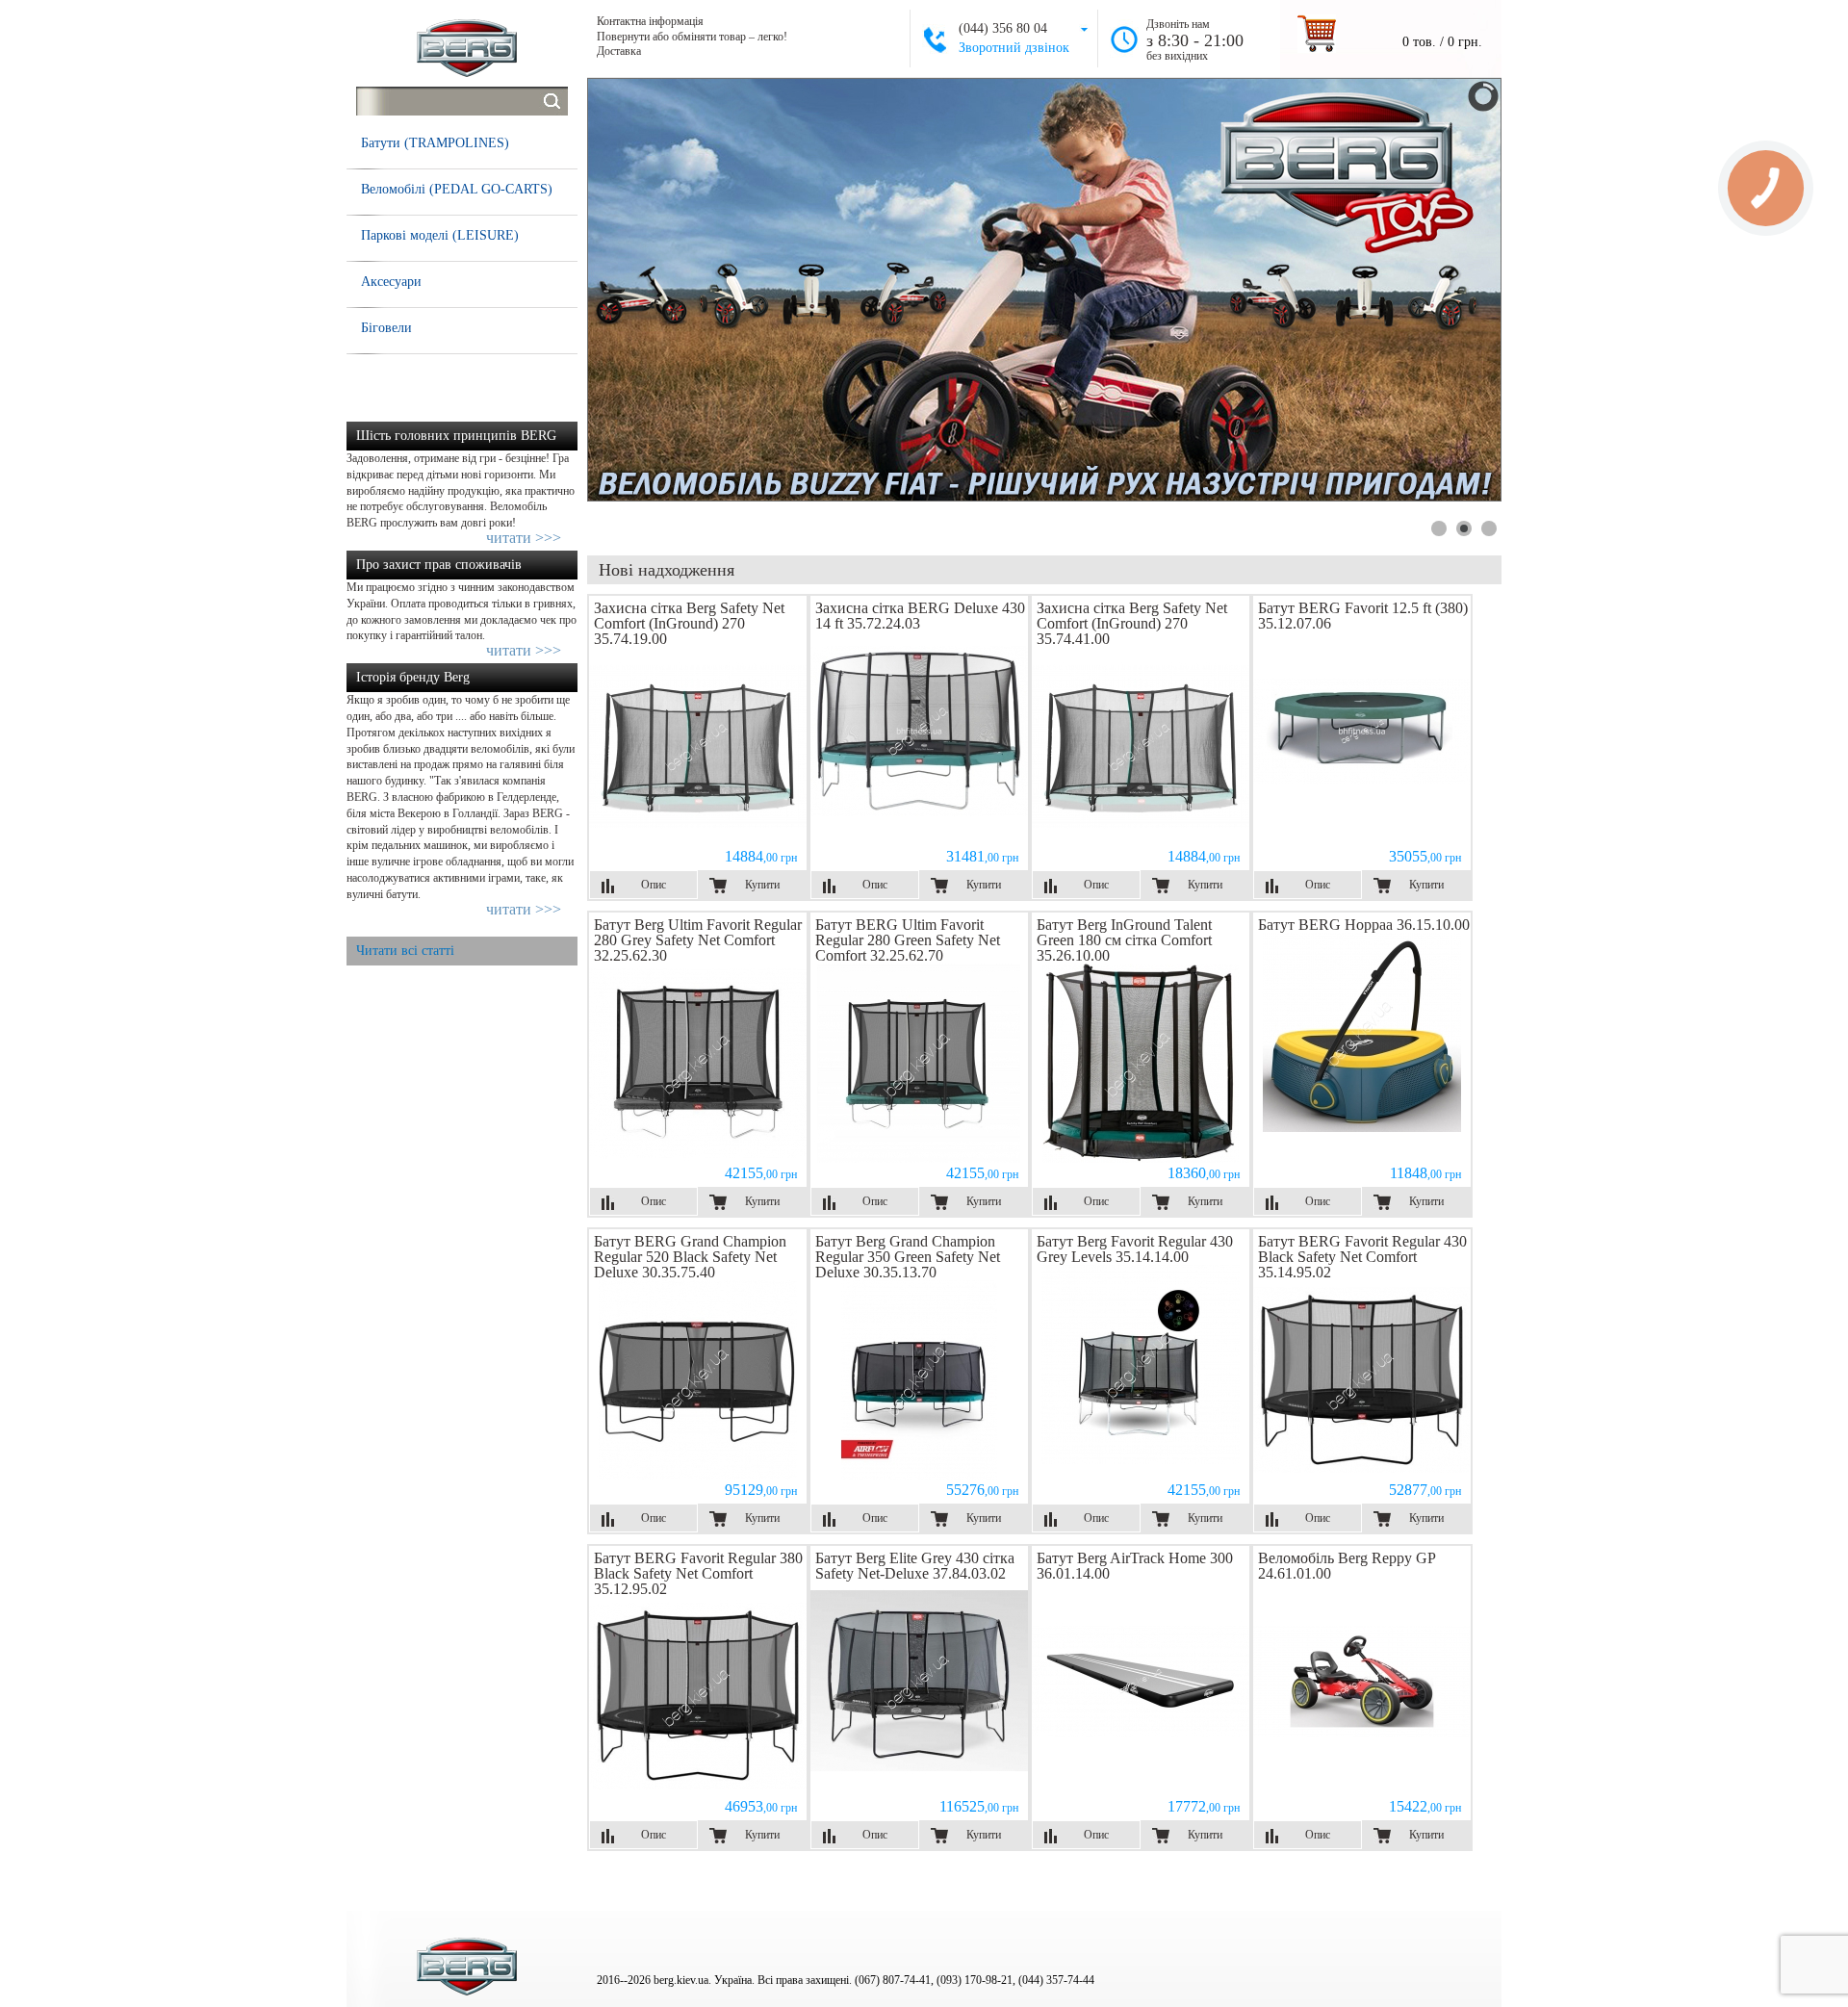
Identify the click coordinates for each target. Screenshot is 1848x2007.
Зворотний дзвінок (1014, 48)
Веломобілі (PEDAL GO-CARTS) (457, 189)
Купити (762, 885)
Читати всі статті (405, 951)
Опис (654, 885)
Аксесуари (391, 282)
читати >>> (524, 538)
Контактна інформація (650, 21)
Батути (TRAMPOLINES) (435, 143)
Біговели (386, 328)
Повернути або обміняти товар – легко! (692, 37)
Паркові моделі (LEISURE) (440, 235)
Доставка (619, 51)
